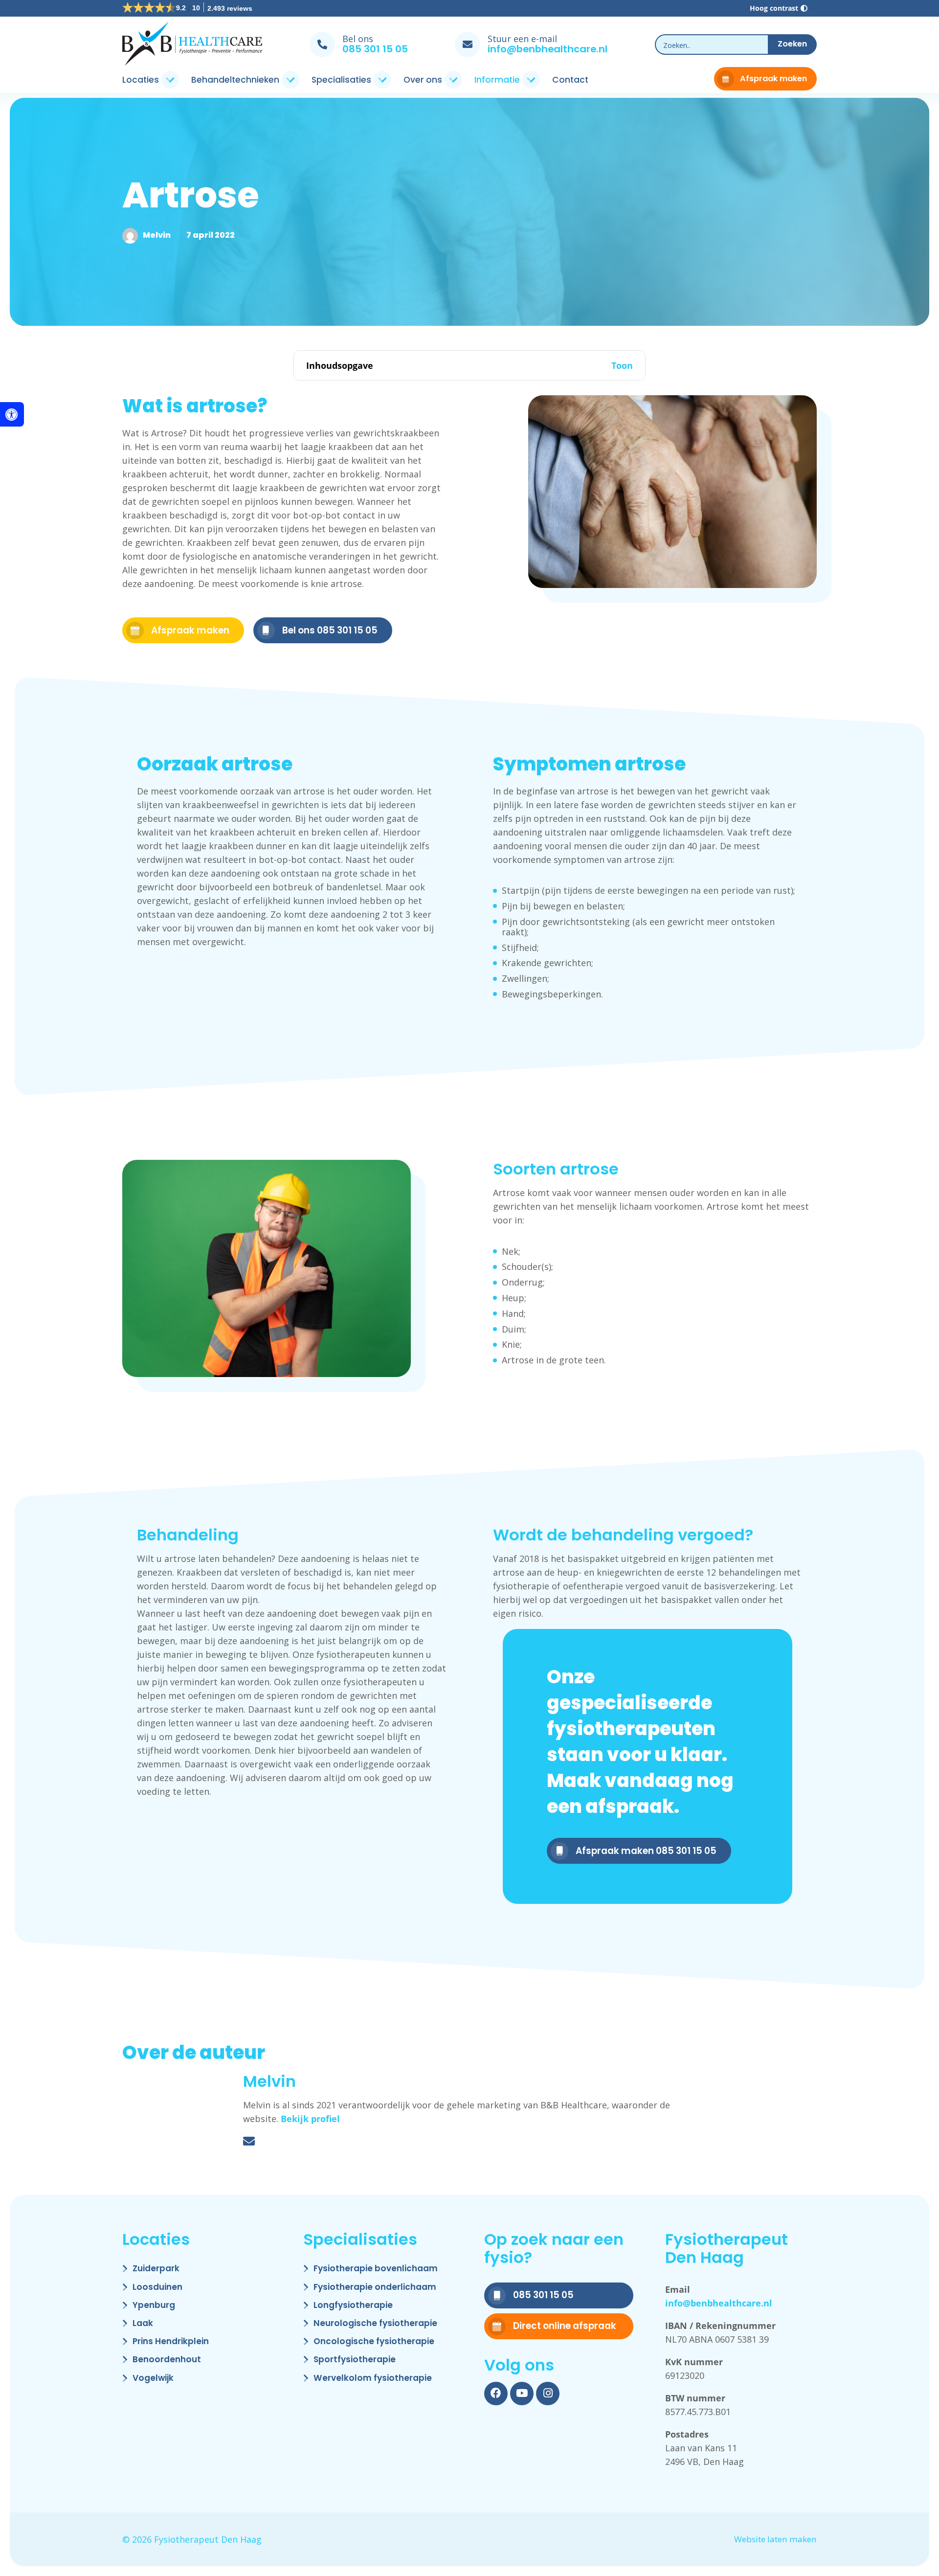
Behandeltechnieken (235, 80)
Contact (570, 80)
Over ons (423, 80)
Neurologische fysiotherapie (375, 2324)
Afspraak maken (773, 79)
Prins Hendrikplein (171, 2342)
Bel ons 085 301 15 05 (330, 630)
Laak (143, 2324)
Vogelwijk (153, 2379)
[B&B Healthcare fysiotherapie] (192, 45)
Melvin (157, 235)
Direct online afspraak (565, 2326)
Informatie (497, 80)
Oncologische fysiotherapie (374, 2342)
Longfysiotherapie (353, 2306)
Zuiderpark (156, 2269)
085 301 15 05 (375, 49)
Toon (622, 366)
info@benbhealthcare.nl (548, 49)
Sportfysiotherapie (355, 2360)
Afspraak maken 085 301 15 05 (646, 1851)
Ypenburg (154, 2306)
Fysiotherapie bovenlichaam (376, 2269)
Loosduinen (157, 2288)
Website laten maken (775, 2540)
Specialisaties (341, 80)
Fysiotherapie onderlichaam (375, 2288)
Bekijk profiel (310, 2119)
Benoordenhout (167, 2360)
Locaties (141, 80)
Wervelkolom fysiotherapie (373, 2379)
